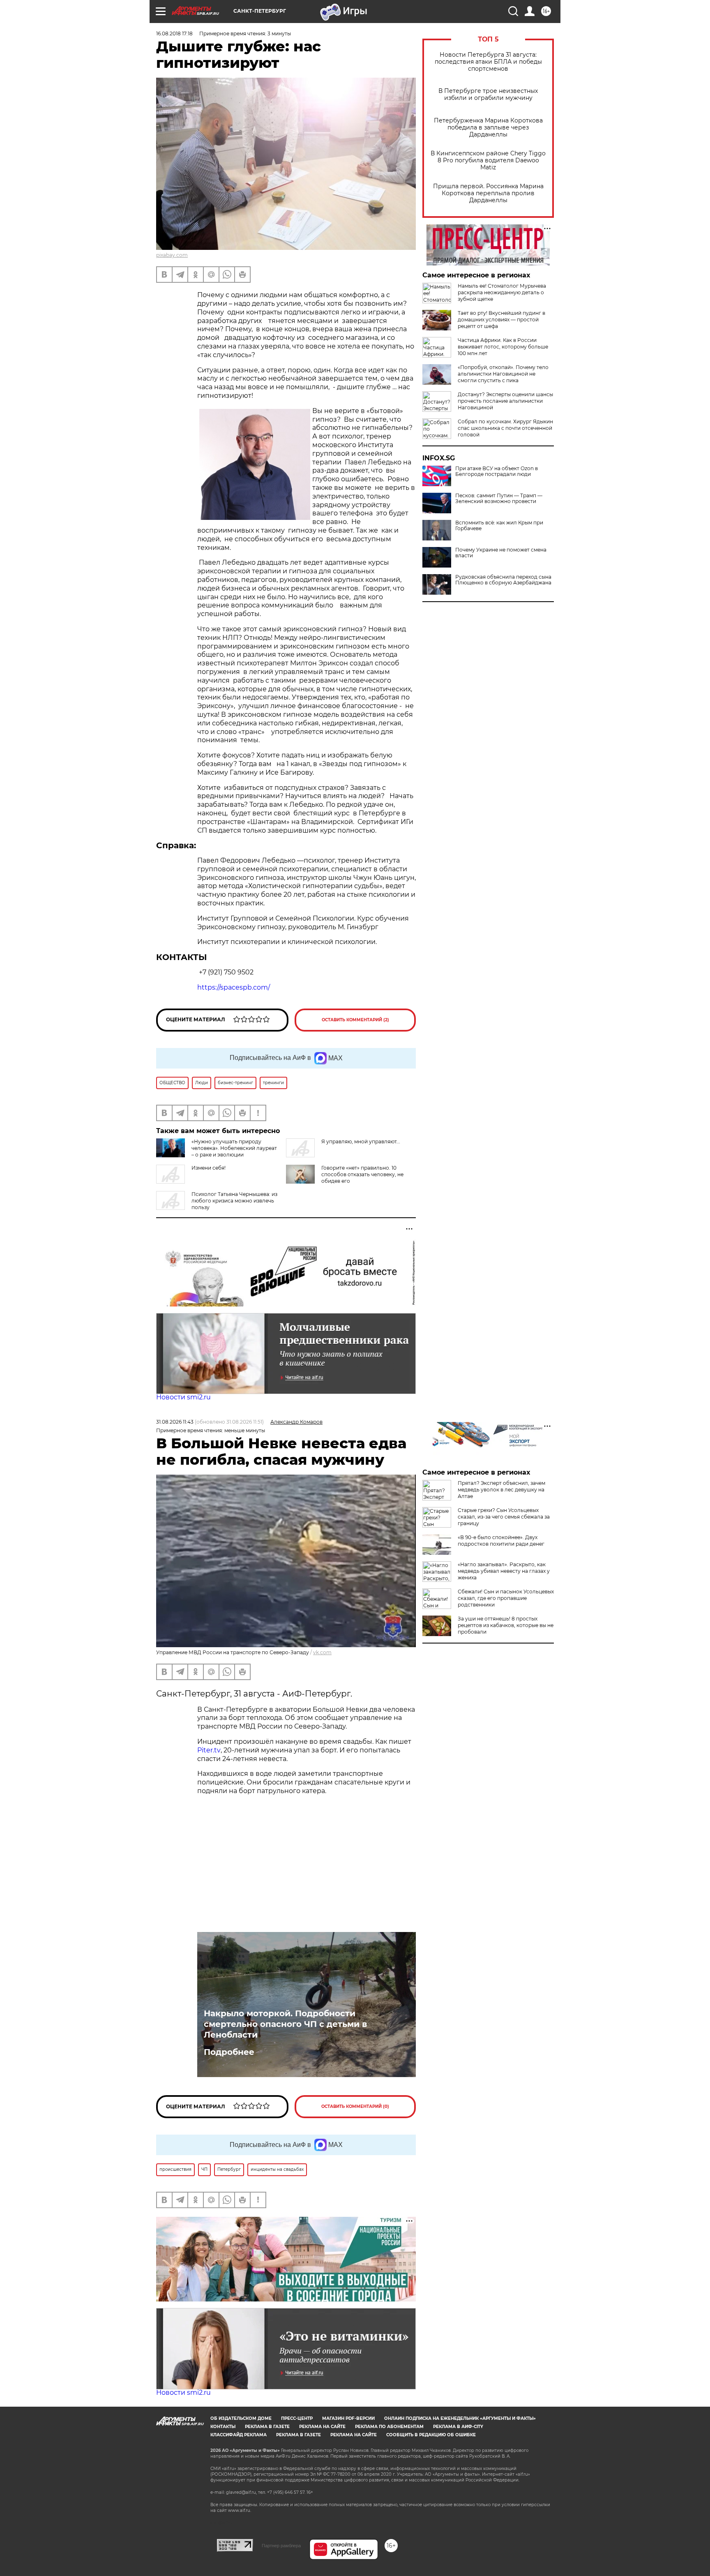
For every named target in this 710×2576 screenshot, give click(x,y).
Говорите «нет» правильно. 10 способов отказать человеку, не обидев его (362, 1174)
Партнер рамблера (281, 2546)
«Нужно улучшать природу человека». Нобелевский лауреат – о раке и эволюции (234, 1148)
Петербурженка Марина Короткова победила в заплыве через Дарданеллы (488, 128)
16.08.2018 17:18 (174, 33)
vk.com (322, 1652)
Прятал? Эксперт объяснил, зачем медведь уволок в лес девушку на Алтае (501, 1490)
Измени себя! (209, 1168)
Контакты (223, 2427)
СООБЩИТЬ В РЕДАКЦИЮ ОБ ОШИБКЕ (431, 2435)
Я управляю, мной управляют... (361, 1141)
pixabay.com (172, 255)
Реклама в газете (267, 2427)
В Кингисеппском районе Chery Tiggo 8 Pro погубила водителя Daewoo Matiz (488, 160)
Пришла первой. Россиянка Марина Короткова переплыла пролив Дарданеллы (488, 193)
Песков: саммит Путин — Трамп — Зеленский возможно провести (499, 499)
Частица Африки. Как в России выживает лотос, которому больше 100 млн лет (503, 347)
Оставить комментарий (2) (355, 1020)
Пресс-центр (297, 2418)
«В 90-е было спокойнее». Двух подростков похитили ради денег (501, 1541)
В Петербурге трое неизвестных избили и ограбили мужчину (488, 95)
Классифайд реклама (239, 2435)
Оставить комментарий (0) (355, 2106)
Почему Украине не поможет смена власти (501, 553)
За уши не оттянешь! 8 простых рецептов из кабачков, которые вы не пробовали (506, 1625)
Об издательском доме (241, 2418)
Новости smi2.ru (183, 1397)
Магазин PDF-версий (348, 2418)
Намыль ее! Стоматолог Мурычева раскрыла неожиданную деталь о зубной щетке (502, 292)
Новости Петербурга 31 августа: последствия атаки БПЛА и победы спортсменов (488, 62)
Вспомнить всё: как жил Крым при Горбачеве (499, 526)
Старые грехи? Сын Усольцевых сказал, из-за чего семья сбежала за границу (504, 1517)
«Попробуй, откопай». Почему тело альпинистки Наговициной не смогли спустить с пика (503, 374)
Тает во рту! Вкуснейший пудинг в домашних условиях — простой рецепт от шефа (501, 320)
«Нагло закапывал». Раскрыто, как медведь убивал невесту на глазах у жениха (504, 1571)
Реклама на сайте (322, 2427)
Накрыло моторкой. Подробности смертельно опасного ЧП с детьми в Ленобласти (285, 2024)
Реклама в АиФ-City (458, 2427)
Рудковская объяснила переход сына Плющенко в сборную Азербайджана (503, 580)
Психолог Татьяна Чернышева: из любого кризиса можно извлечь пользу (234, 1201)
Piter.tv (209, 1750)
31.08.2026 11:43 (175, 1422)
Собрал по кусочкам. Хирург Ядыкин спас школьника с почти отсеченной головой (505, 428)
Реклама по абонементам (389, 2427)
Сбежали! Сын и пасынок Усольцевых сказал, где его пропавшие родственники (506, 1598)
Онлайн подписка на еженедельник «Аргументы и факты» (460, 2418)
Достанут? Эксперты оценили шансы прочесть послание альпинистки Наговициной (505, 401)
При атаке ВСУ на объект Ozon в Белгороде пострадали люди (497, 471)
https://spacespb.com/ (234, 987)
